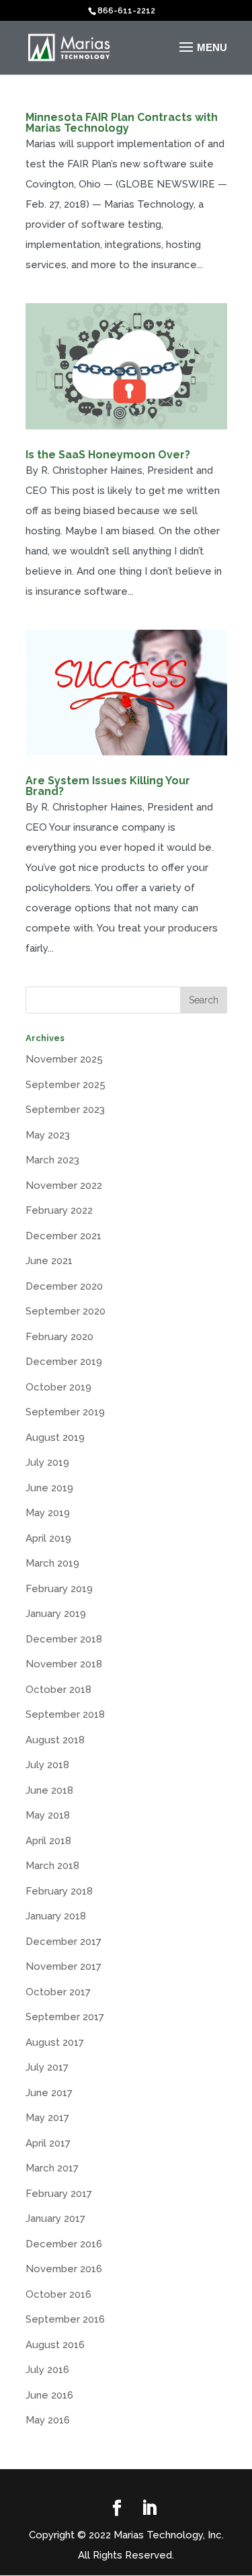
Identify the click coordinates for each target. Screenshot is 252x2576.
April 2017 (48, 2143)
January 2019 (56, 1614)
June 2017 (49, 2093)
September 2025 (66, 1085)
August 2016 (55, 2345)
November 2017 (64, 1966)
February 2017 (59, 2194)
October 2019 (58, 1387)
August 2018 (55, 1740)
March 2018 (52, 1866)
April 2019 (48, 1538)
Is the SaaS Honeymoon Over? (108, 455)
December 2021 (64, 1236)
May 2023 (48, 1135)
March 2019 (52, 1563)
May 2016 (48, 2420)
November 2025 (64, 1059)
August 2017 (55, 2042)
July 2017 (47, 2067)
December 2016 (64, 2244)
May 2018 (48, 1815)
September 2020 (66, 1311)
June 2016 (49, 2395)
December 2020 (64, 1286)
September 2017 (65, 2017)
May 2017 (47, 2118)
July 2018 (47, 1765)
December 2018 (64, 1639)
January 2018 (56, 1916)
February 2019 (59, 1589)
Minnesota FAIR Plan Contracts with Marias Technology (122, 123)
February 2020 (59, 1337)
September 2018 (65, 1714)
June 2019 (49, 1488)
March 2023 (52, 1160)
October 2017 (58, 1992)
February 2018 (59, 1891)
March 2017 (52, 2168)
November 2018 (64, 1664)
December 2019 (64, 1362)
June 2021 (49, 1261)
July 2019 (47, 1462)
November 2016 (64, 2269)
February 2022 (59, 1210)
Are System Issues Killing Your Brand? (108, 786)
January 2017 (55, 2218)
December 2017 (64, 1942)
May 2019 (48, 1513)
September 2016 (65, 2319)
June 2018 (49, 1790)
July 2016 (47, 2370)
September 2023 (65, 1110)
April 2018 (48, 1841)
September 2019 (65, 1412)
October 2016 (58, 2294)
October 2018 (58, 1690)
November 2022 (64, 1186)
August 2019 (55, 1438)
